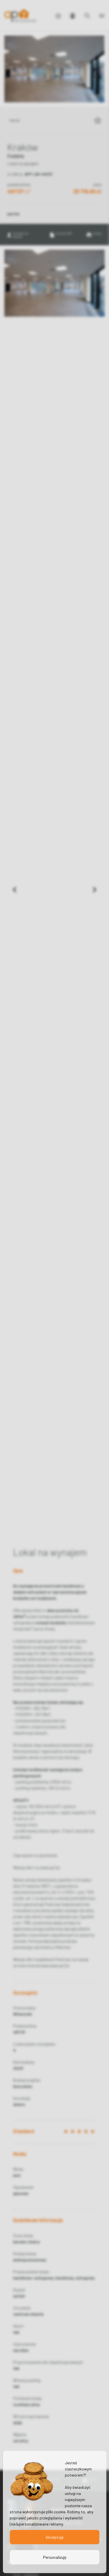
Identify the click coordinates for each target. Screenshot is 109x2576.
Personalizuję (55, 2557)
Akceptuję (54, 2537)
